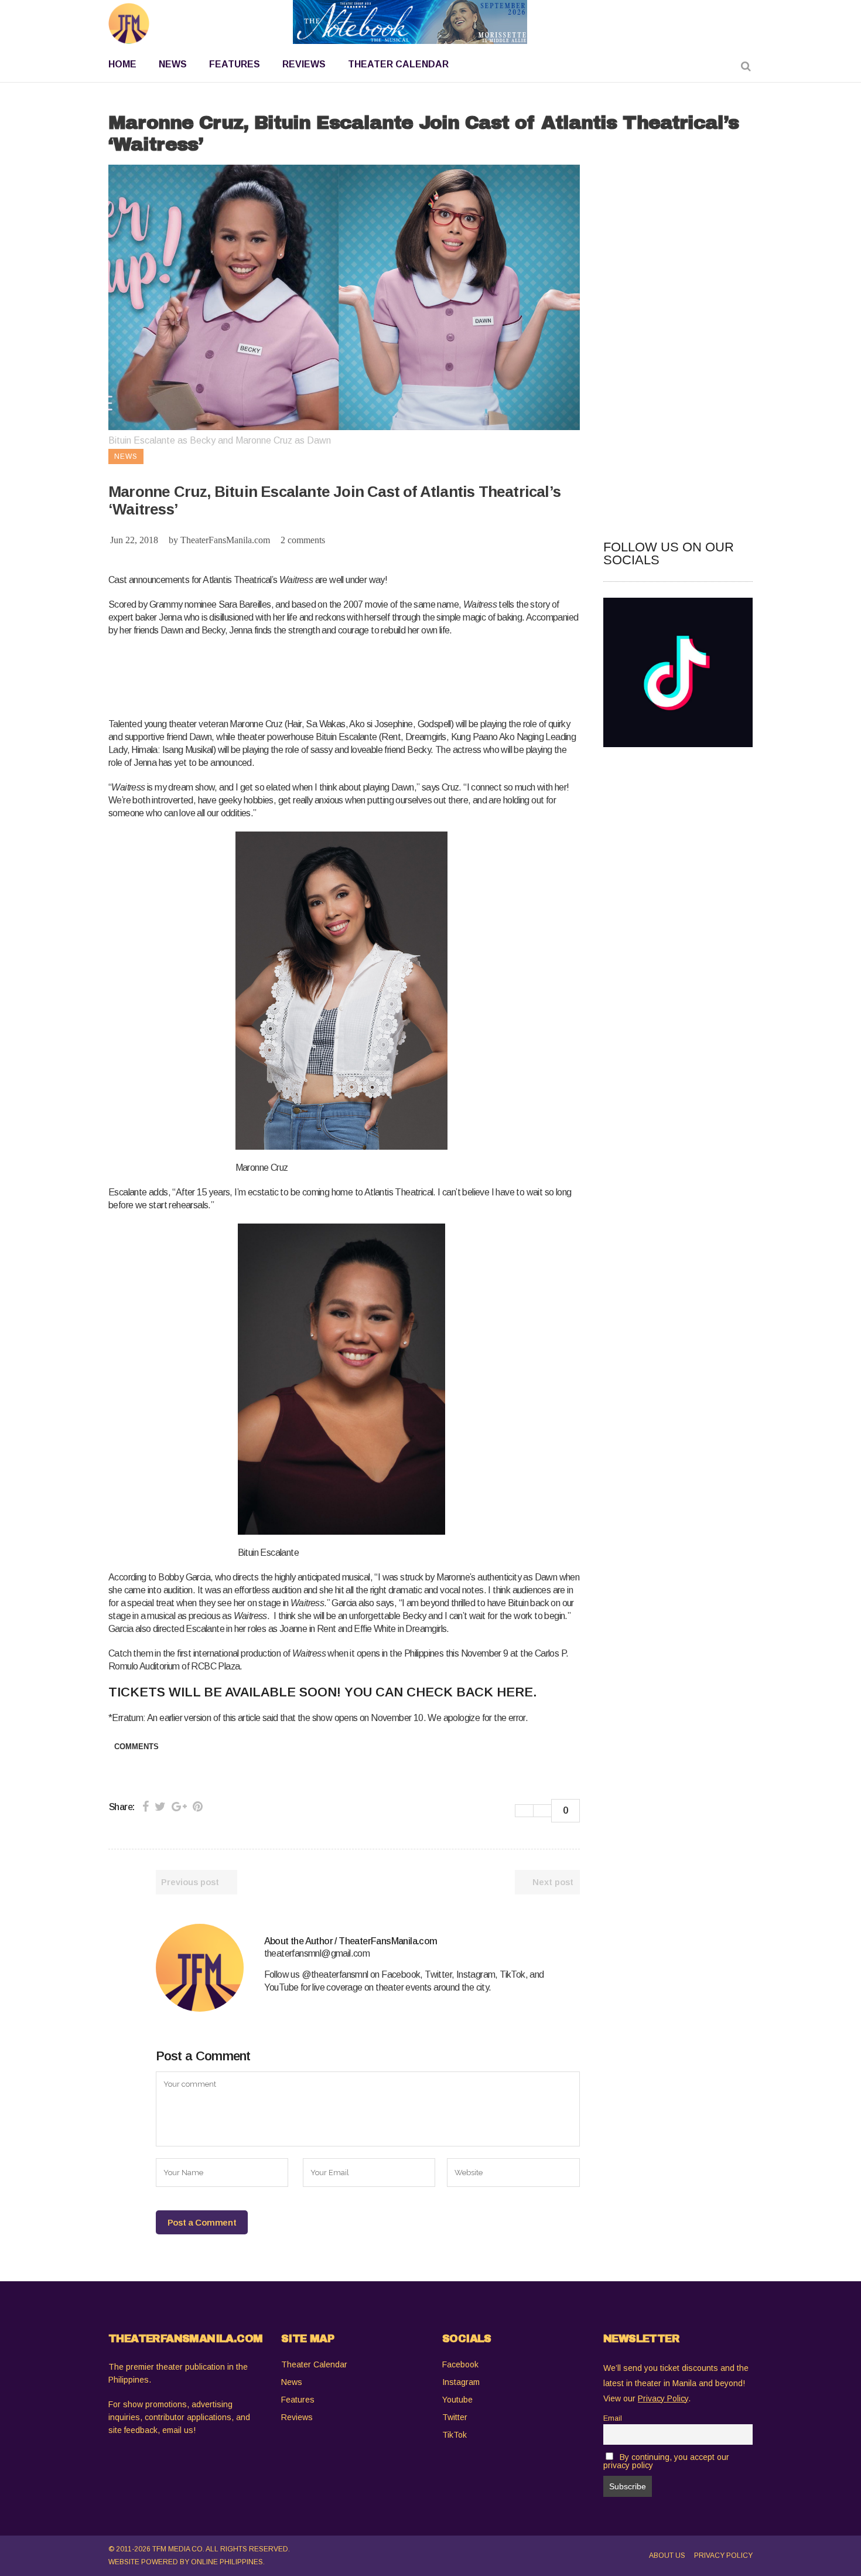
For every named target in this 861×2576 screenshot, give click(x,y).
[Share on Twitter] (160, 1807)
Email (613, 2418)
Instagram (461, 2382)
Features (298, 2400)
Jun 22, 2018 (134, 540)
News (292, 2382)
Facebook (460, 2364)
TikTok (455, 2435)
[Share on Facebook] (146, 1807)
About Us (667, 2555)
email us (178, 2430)
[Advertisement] (322, 675)
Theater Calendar (314, 2364)
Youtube (457, 2400)
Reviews (297, 2417)
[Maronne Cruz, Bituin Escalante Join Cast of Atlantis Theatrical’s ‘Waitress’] (200, 1968)
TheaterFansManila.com (225, 540)
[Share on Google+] (179, 1807)
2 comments (303, 540)
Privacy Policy (723, 2555)
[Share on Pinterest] (198, 1807)
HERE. (517, 1692)
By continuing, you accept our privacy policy (666, 2461)
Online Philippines (227, 2562)
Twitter (455, 2417)
